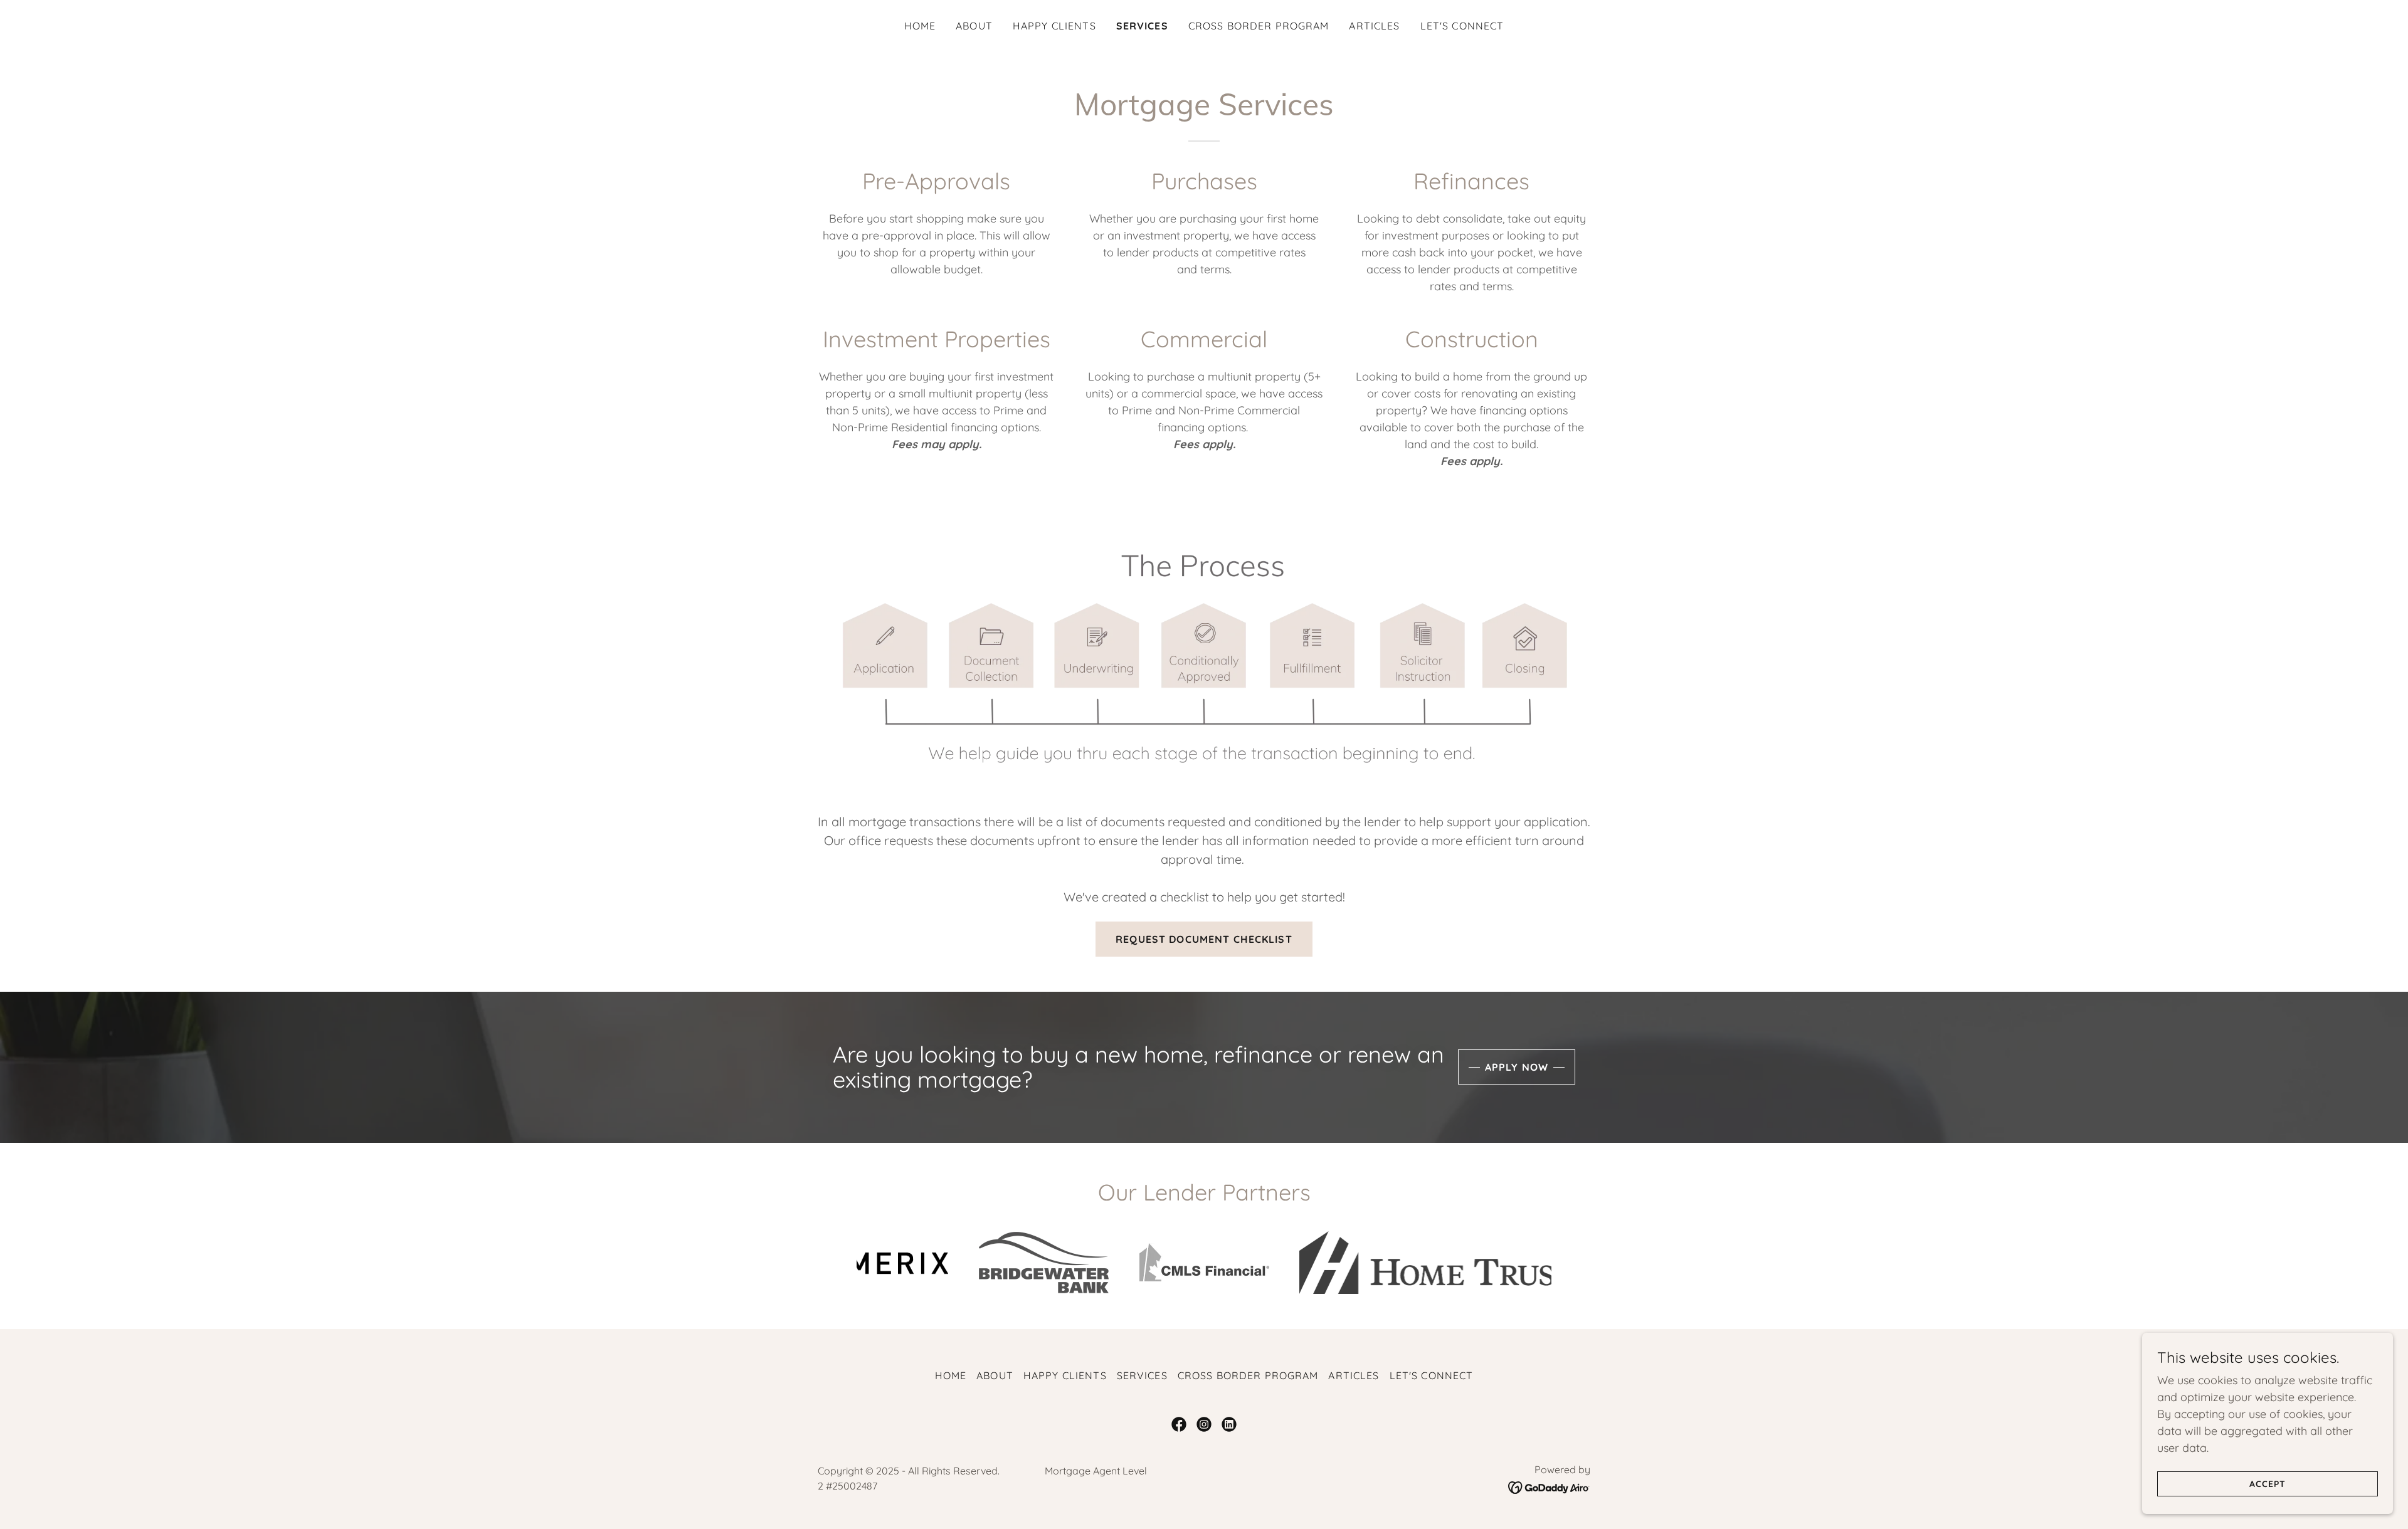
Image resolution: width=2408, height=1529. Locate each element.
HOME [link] (920, 26)
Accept (2268, 1484)
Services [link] (1142, 26)
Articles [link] (1374, 26)
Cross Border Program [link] (1259, 26)
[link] (1179, 1424)
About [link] (974, 26)
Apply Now (1517, 1067)
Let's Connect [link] (1462, 26)
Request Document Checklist (1204, 939)
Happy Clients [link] (1054, 26)
